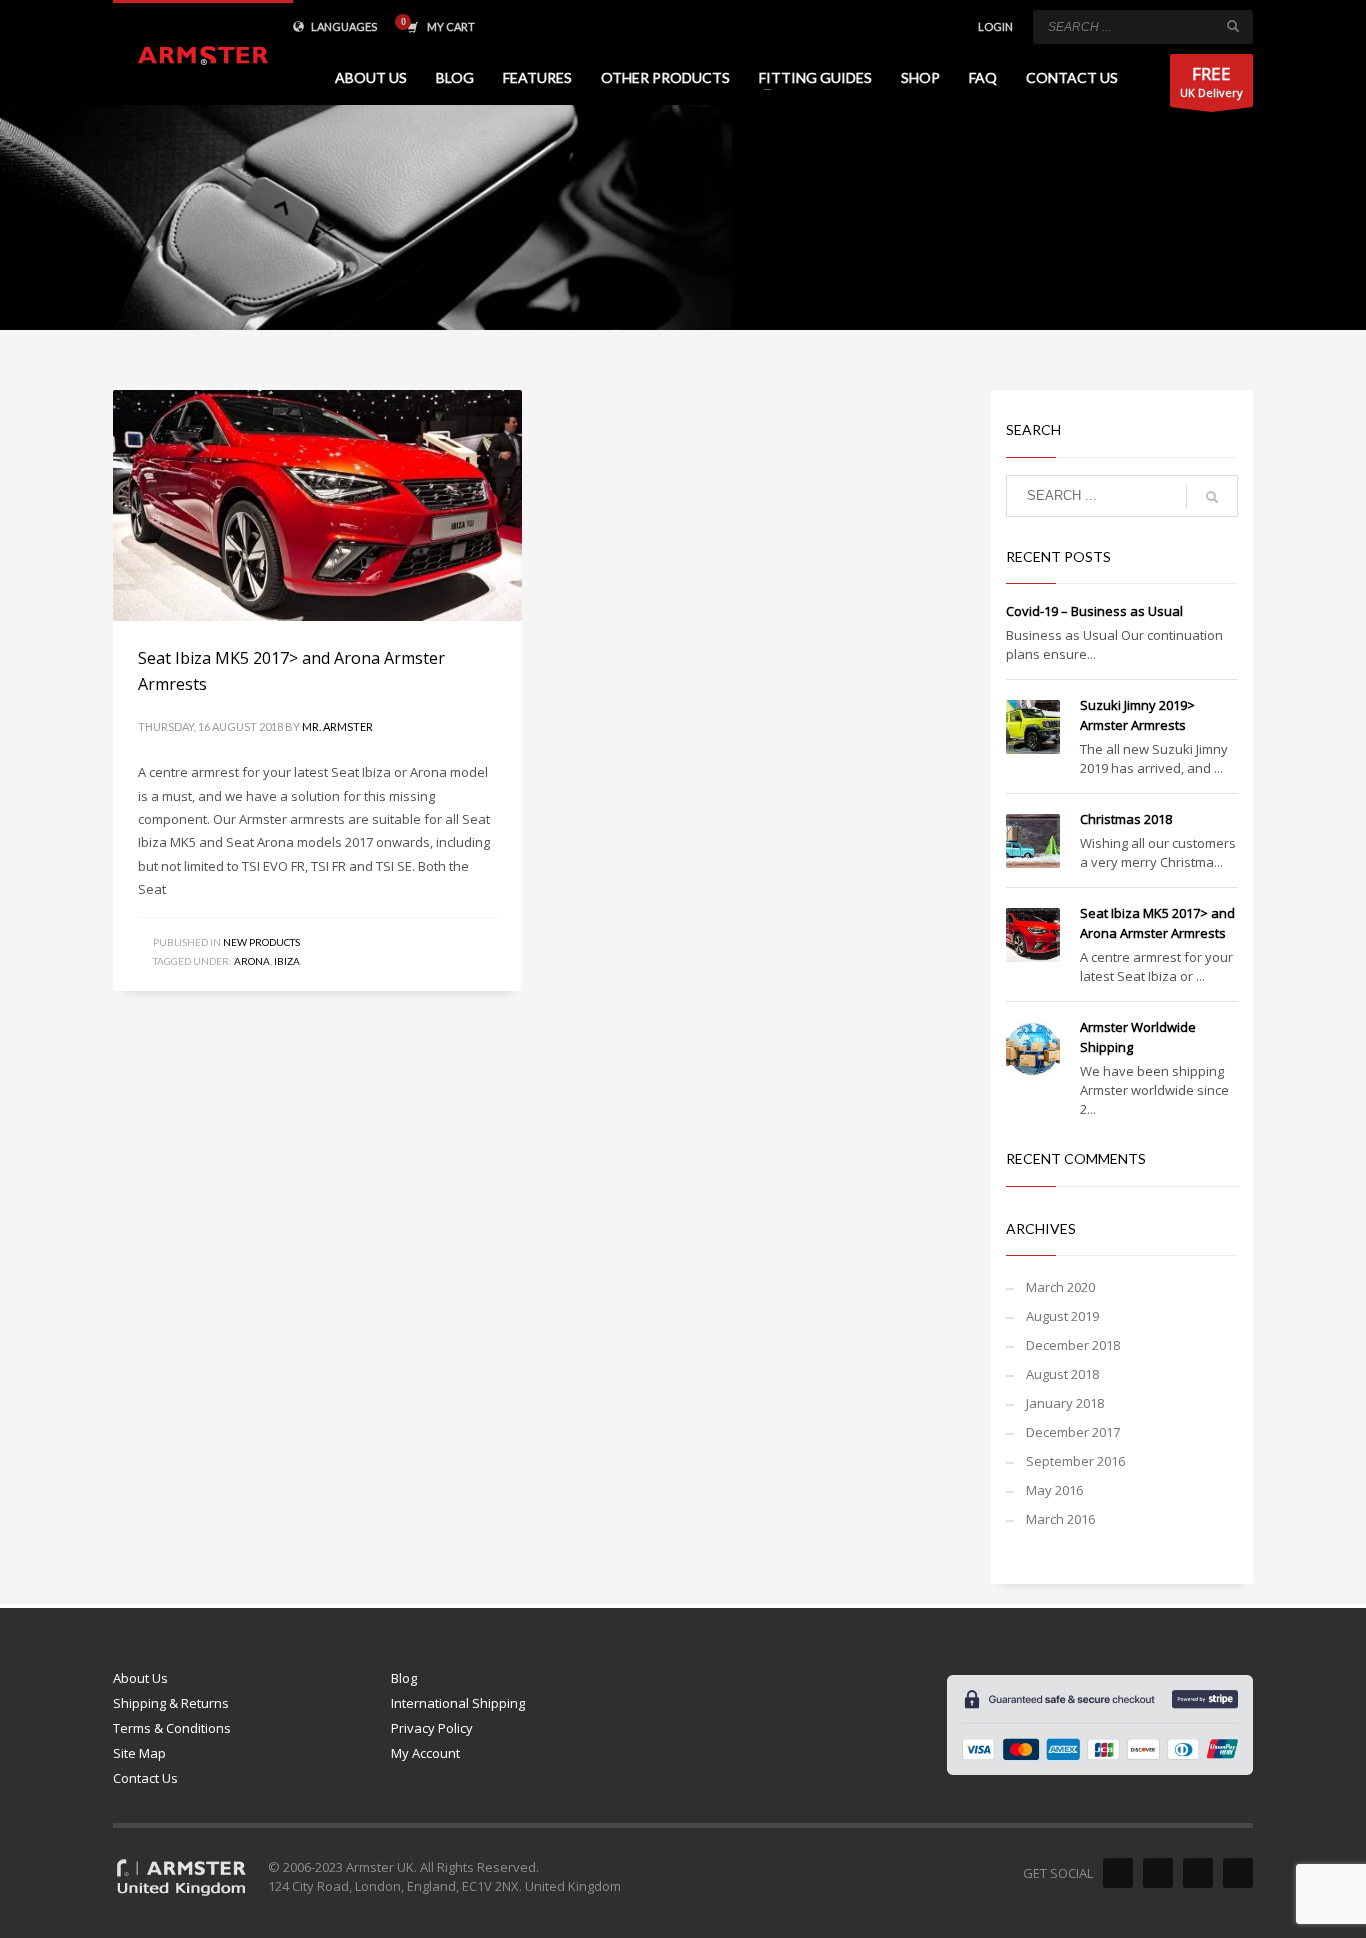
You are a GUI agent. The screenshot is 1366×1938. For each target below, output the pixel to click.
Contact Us (145, 1778)
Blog (404, 1678)
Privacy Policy (432, 1728)
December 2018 (1073, 1345)
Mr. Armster (337, 726)
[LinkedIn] (1238, 1873)
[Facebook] (1118, 1873)
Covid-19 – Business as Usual (1094, 611)
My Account (425, 1753)
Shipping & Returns (171, 1703)
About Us (140, 1678)
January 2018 (1065, 1403)
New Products (261, 942)
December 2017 (1073, 1432)
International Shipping (458, 1703)
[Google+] (1198, 1873)
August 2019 (1062, 1316)
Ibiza (287, 961)
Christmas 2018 (1126, 819)
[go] (1233, 26)
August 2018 (1062, 1374)
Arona (252, 961)
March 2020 (1060, 1287)
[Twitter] (1158, 1873)
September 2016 (1075, 1461)
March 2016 (1060, 1519)
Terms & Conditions (172, 1728)
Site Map (139, 1753)
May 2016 (1054, 1490)
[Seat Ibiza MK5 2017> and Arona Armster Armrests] (317, 506)
